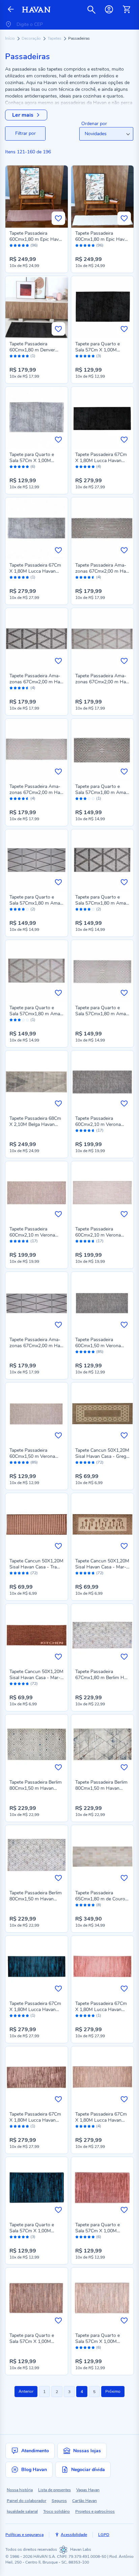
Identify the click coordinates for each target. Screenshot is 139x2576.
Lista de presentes (54, 2490)
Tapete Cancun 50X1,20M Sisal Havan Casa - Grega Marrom (102, 1456)
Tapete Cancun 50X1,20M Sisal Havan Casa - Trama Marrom (36, 1567)
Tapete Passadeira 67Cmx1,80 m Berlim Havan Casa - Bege (102, 1678)
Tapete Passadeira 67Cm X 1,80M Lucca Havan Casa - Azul (35, 2010)
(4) (99, 467)
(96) (34, 245)
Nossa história (20, 2490)
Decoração (32, 38)
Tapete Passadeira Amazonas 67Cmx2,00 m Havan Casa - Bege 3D (36, 792)
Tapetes (55, 38)
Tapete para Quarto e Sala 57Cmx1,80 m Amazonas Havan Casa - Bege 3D (102, 1017)
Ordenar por (94, 124)
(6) (33, 467)
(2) (33, 909)
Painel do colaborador (26, 2501)
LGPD (104, 2535)
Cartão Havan (85, 2501)
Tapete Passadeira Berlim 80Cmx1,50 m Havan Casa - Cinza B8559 (36, 1788)
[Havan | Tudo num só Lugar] (36, 10)
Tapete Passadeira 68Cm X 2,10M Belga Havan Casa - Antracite (35, 1124)
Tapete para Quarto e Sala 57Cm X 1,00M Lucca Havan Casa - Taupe (32, 2344)
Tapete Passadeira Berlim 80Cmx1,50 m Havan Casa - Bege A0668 (36, 1899)
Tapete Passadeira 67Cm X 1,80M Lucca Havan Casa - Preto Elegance (101, 461)
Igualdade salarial (22, 2511)
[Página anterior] (11, 10)
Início (10, 38)
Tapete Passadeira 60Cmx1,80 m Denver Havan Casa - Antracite (34, 350)
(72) (100, 1462)
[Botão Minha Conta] (109, 9)
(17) (100, 1130)
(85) (100, 1352)
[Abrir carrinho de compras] (127, 9)
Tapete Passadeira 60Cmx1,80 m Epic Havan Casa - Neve (102, 239)
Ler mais (23, 115)
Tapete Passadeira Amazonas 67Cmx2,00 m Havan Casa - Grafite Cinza (36, 1346)
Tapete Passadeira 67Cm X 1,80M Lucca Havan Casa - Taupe (35, 2120)
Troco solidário (57, 2511)
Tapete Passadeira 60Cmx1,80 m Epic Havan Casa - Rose (37, 239)
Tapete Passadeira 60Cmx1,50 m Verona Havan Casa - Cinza (98, 1346)
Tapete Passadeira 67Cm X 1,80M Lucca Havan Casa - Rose (101, 2010)
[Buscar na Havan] (91, 9)
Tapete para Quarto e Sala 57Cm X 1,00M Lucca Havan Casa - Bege (102, 2341)
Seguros (59, 2501)
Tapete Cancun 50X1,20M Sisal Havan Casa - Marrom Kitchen (36, 1678)
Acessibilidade (74, 2535)
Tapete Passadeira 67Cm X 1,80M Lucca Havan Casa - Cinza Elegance (35, 571)
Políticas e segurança (24, 2535)
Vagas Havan (88, 2490)
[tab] (25, 134)
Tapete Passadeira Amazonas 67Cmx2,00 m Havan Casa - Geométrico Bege (102, 685)
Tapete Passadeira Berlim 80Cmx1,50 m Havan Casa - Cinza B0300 (101, 1788)
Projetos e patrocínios (95, 2511)
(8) (99, 1905)
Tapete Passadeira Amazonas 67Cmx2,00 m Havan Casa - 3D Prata (102, 571)
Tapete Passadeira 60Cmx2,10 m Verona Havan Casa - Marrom (33, 1235)
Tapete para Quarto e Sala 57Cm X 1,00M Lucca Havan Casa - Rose (102, 2231)
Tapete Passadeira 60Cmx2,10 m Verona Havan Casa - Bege (98, 1235)
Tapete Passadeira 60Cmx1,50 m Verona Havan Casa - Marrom (33, 1456)
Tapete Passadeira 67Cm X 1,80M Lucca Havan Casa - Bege (101, 2120)
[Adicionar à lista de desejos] (58, 218)
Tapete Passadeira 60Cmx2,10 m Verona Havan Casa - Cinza (98, 1124)
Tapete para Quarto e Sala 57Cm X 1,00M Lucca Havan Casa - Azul (36, 2231)
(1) (33, 356)
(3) (99, 356)
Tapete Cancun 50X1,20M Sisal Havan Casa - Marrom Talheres (102, 1567)
